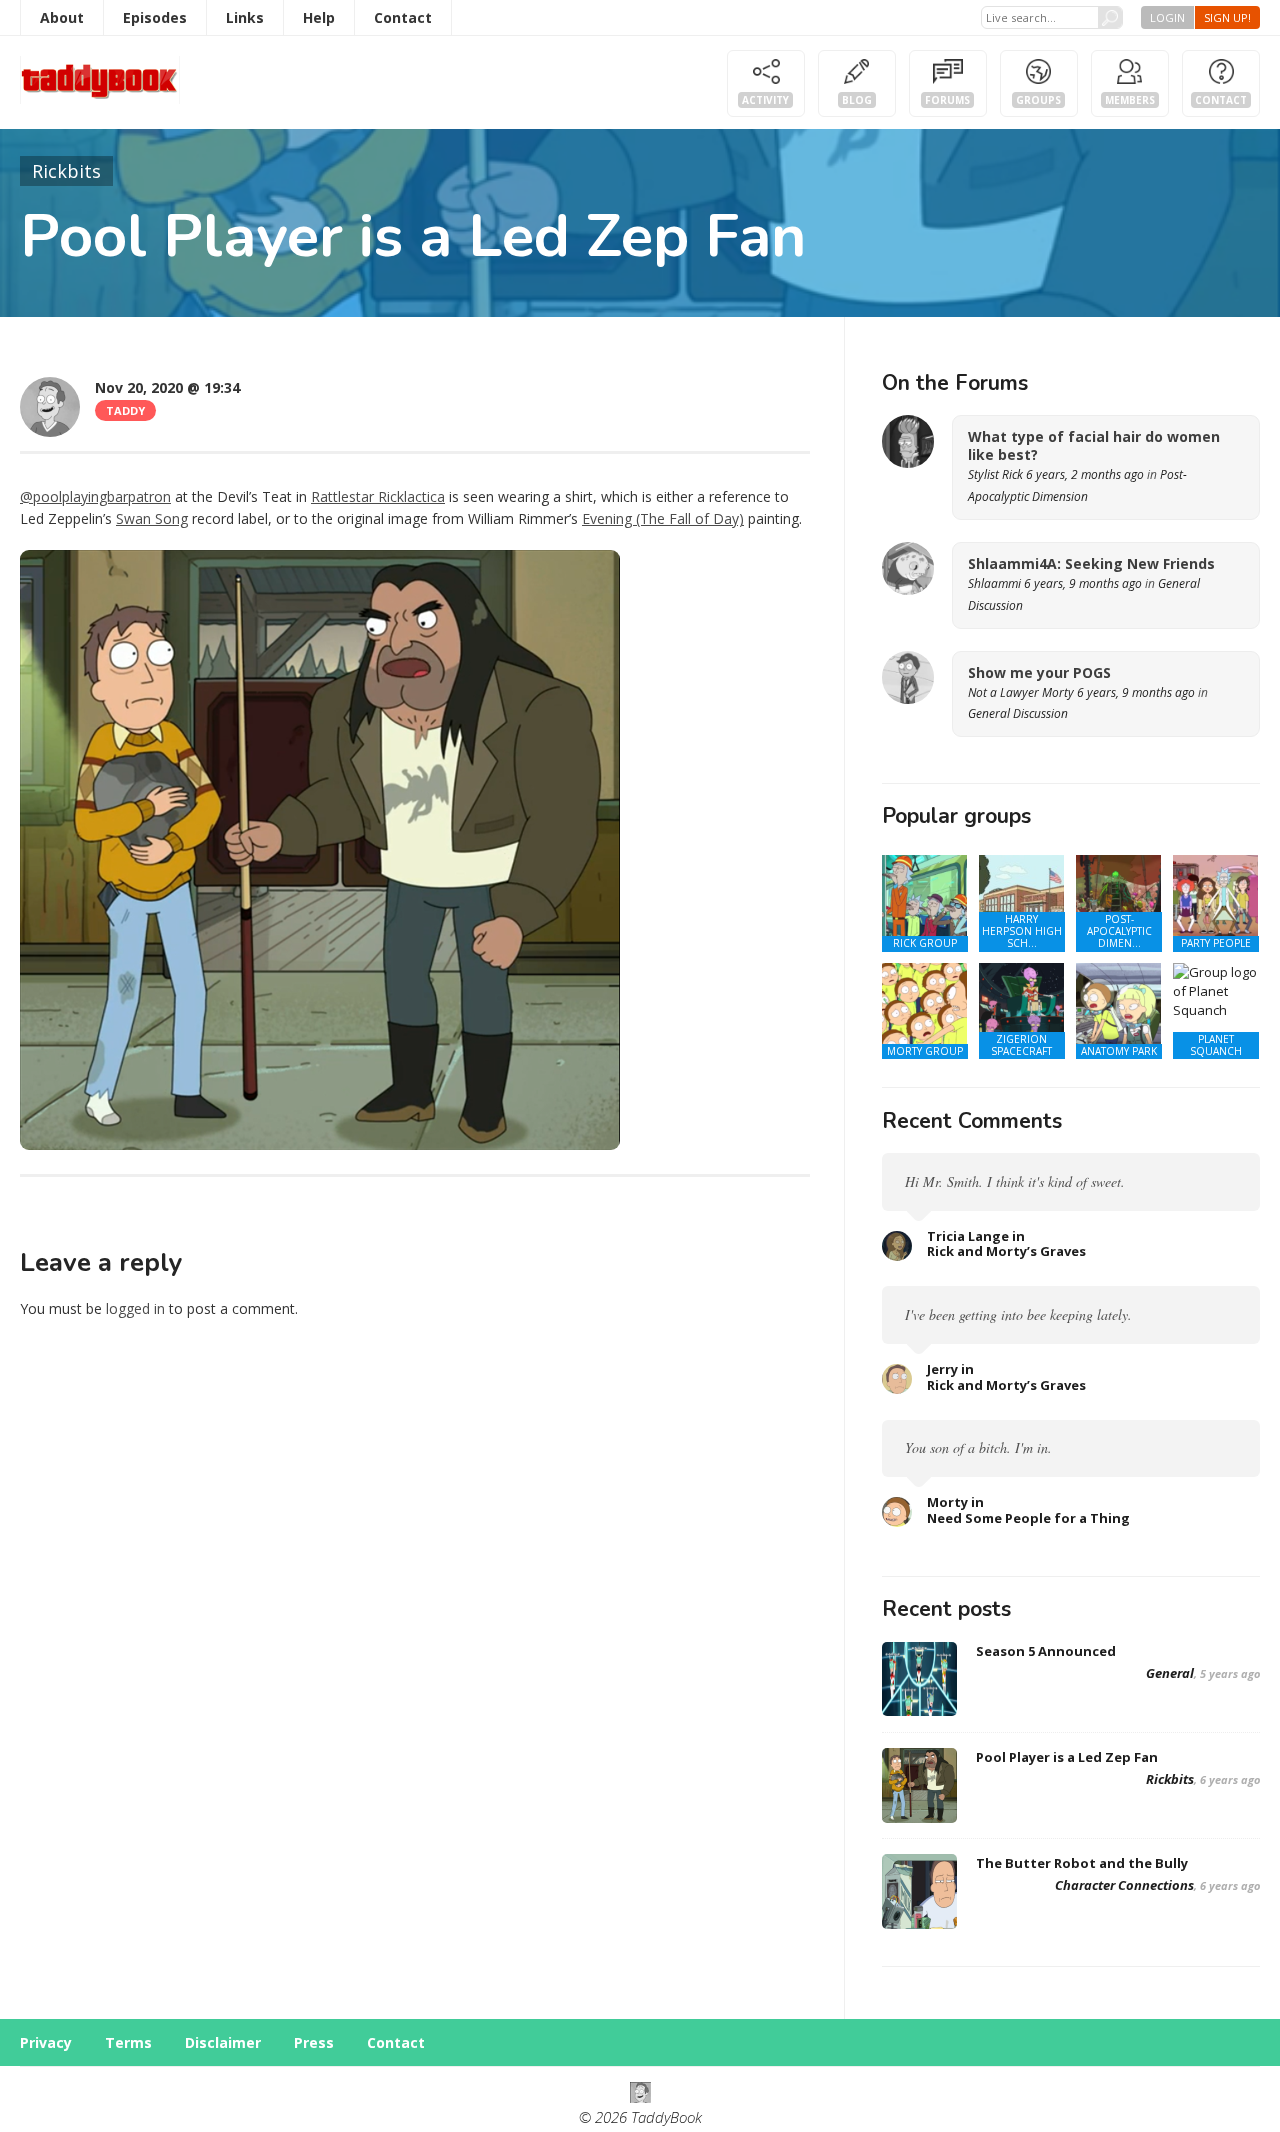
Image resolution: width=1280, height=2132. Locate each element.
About (62, 17)
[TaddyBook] (640, 2097)
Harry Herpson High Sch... (1022, 931)
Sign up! (1227, 17)
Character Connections (1124, 1885)
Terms (128, 2042)
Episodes (155, 17)
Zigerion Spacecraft (1021, 1045)
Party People (1216, 943)
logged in (135, 1308)
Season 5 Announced (1046, 1651)
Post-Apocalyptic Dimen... (1119, 931)
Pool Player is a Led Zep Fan (1067, 1757)
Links (245, 17)
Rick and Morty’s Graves (1006, 1251)
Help (319, 17)
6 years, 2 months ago (1085, 474)
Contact (403, 17)
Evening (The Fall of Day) (663, 518)
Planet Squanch (1216, 1045)
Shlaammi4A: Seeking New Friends (1091, 564)
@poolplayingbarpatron (95, 496)
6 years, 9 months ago (1083, 583)
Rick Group (925, 943)
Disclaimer (223, 2042)
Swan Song (152, 518)
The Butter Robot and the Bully (1082, 1863)
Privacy (46, 2042)
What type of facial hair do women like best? (1094, 446)
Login (1167, 17)
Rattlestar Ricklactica (378, 496)
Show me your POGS (1039, 673)
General (1170, 1673)
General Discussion (1018, 713)
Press (314, 2042)
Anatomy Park (1119, 1051)
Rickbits (66, 171)
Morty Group (925, 1051)
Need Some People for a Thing (1028, 1518)
